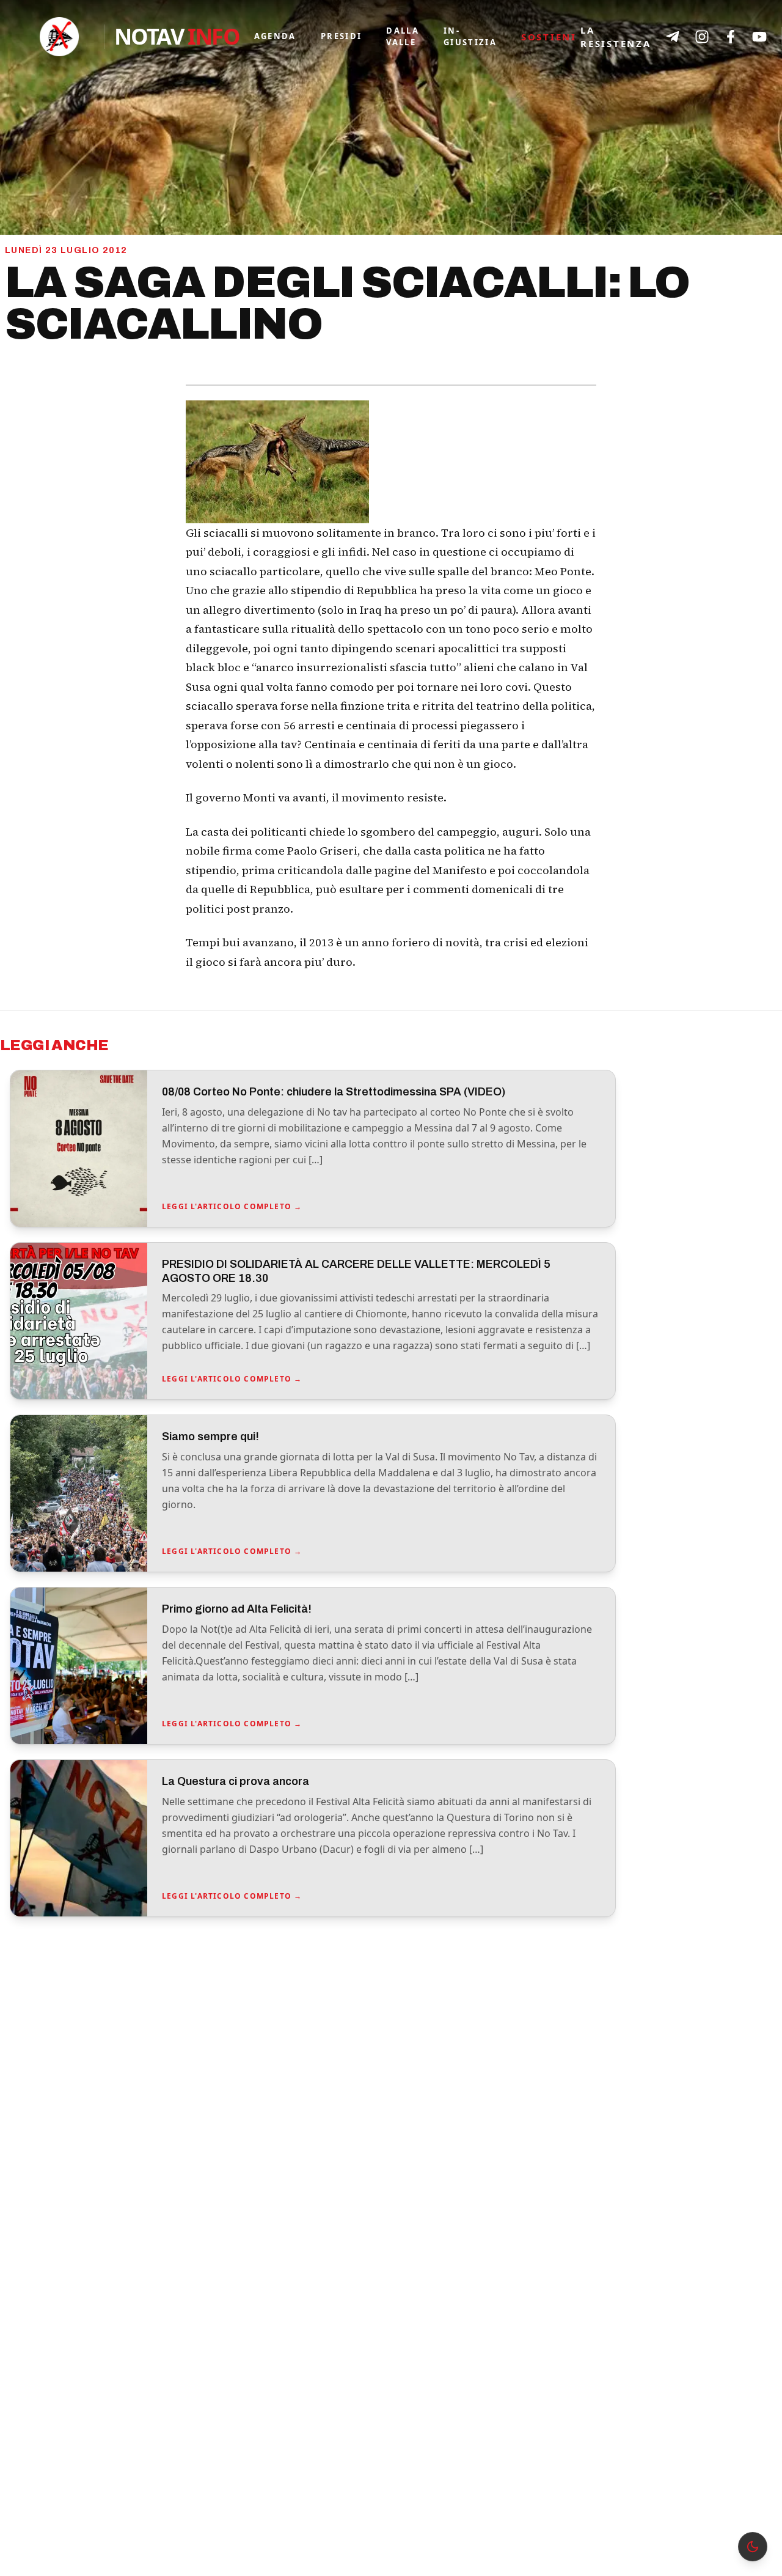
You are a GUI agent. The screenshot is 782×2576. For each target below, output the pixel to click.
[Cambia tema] (753, 2547)
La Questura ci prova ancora (236, 1781)
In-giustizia (470, 37)
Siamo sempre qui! (210, 1437)
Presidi (341, 36)
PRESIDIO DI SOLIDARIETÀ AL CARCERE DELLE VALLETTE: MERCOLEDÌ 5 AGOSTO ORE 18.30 (356, 1271)
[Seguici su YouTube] (759, 37)
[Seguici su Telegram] (673, 37)
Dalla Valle (403, 37)
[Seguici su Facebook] (731, 37)
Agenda (275, 36)
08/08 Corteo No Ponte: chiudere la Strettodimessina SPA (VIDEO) (334, 1092)
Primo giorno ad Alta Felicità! (237, 1609)
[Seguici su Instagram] (702, 37)
